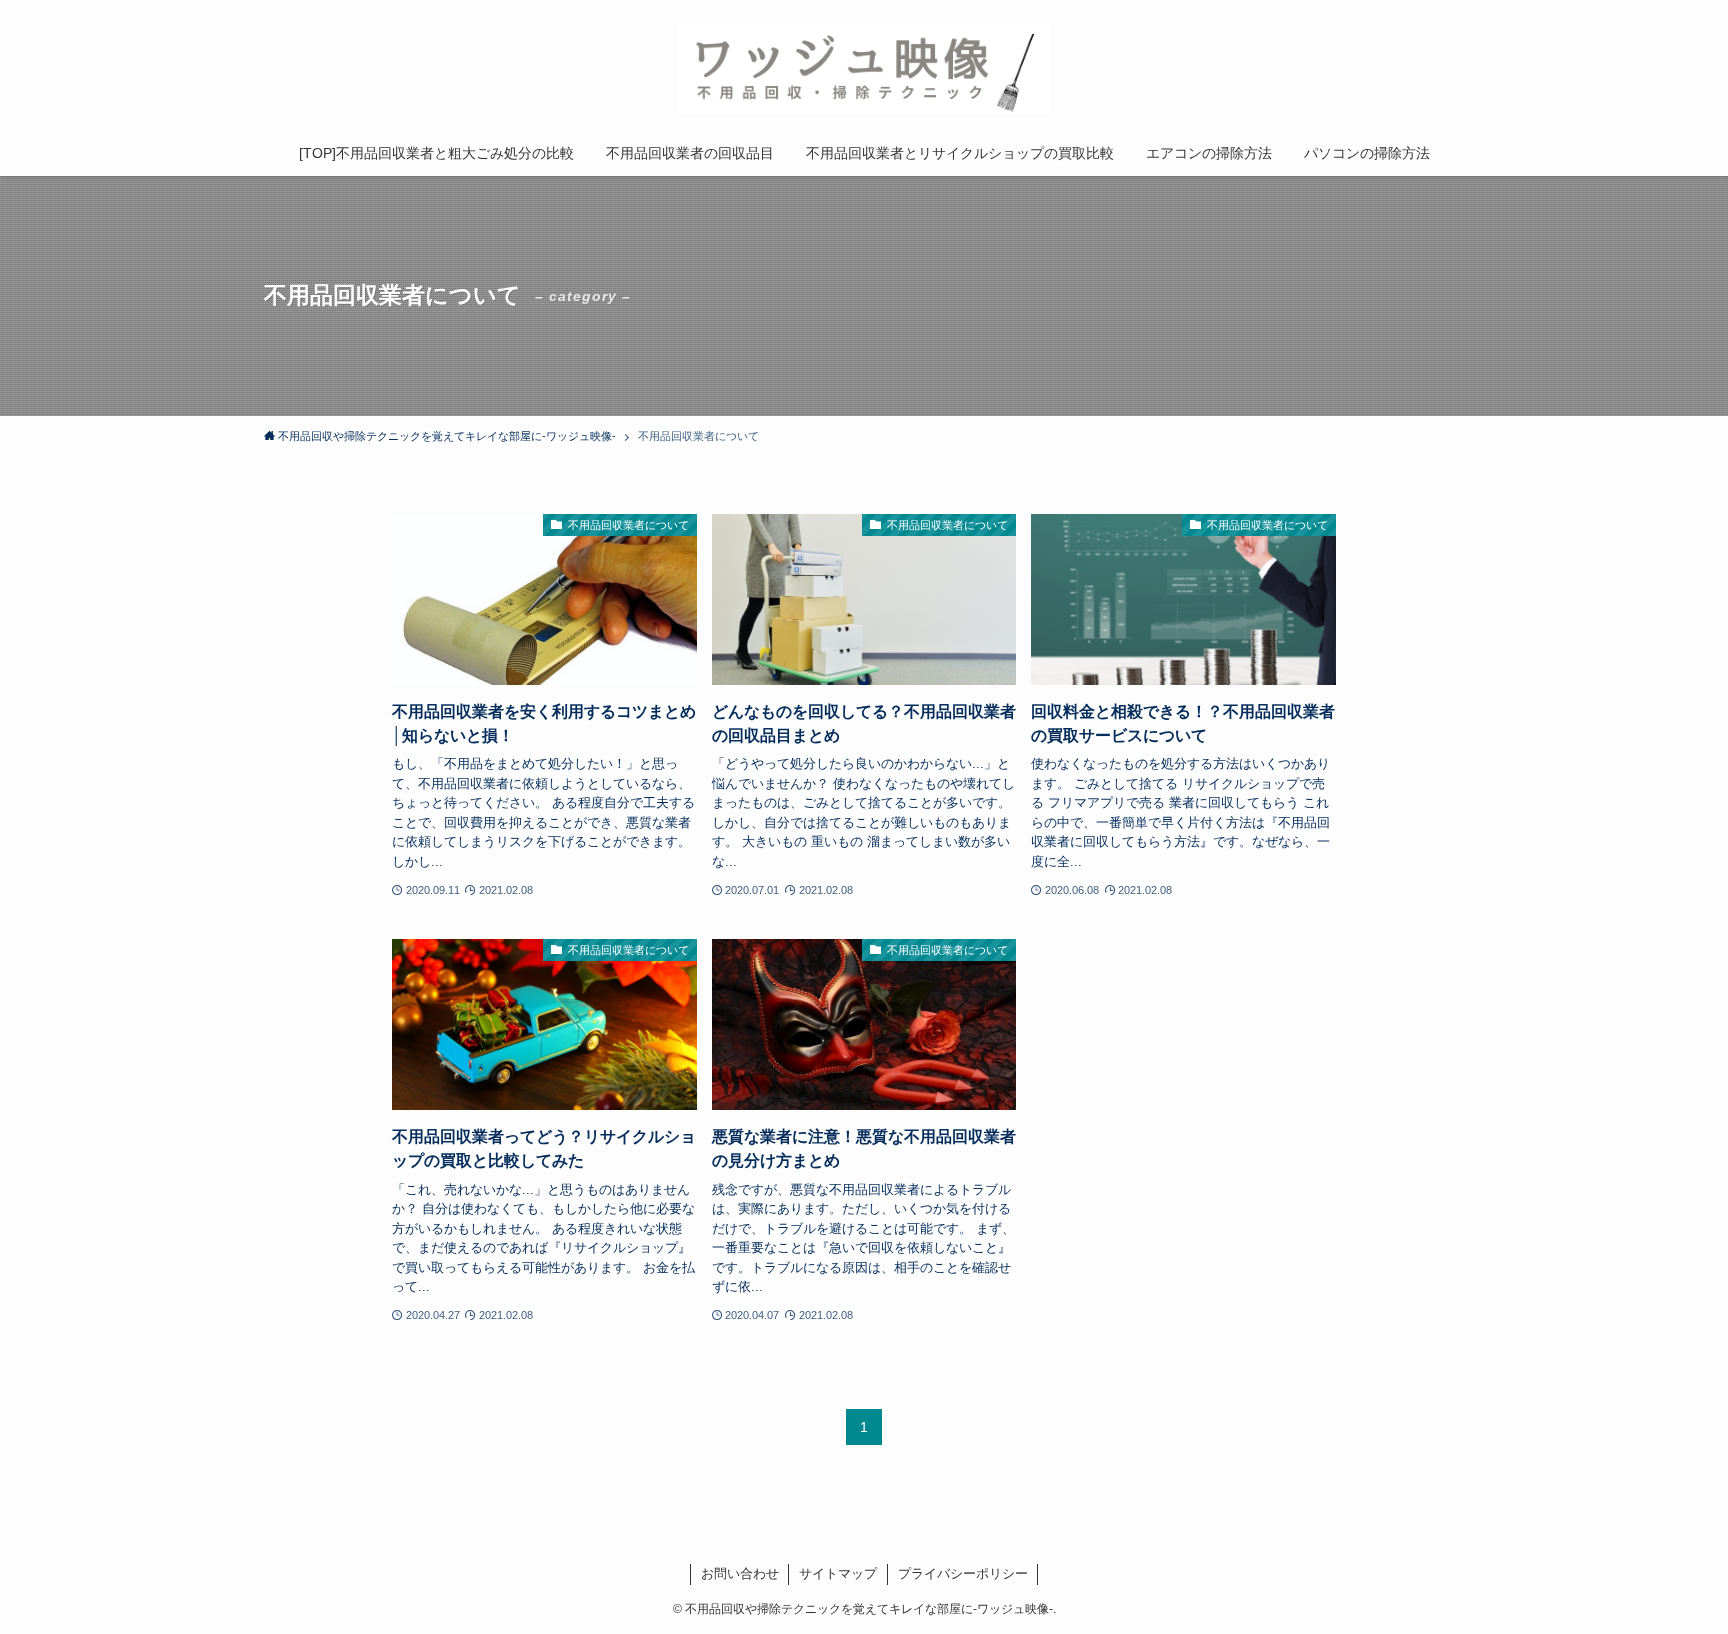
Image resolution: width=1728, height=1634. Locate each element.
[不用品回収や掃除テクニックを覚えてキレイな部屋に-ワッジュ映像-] (864, 69)
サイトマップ (838, 1573)
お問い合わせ (740, 1573)
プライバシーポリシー (963, 1573)
